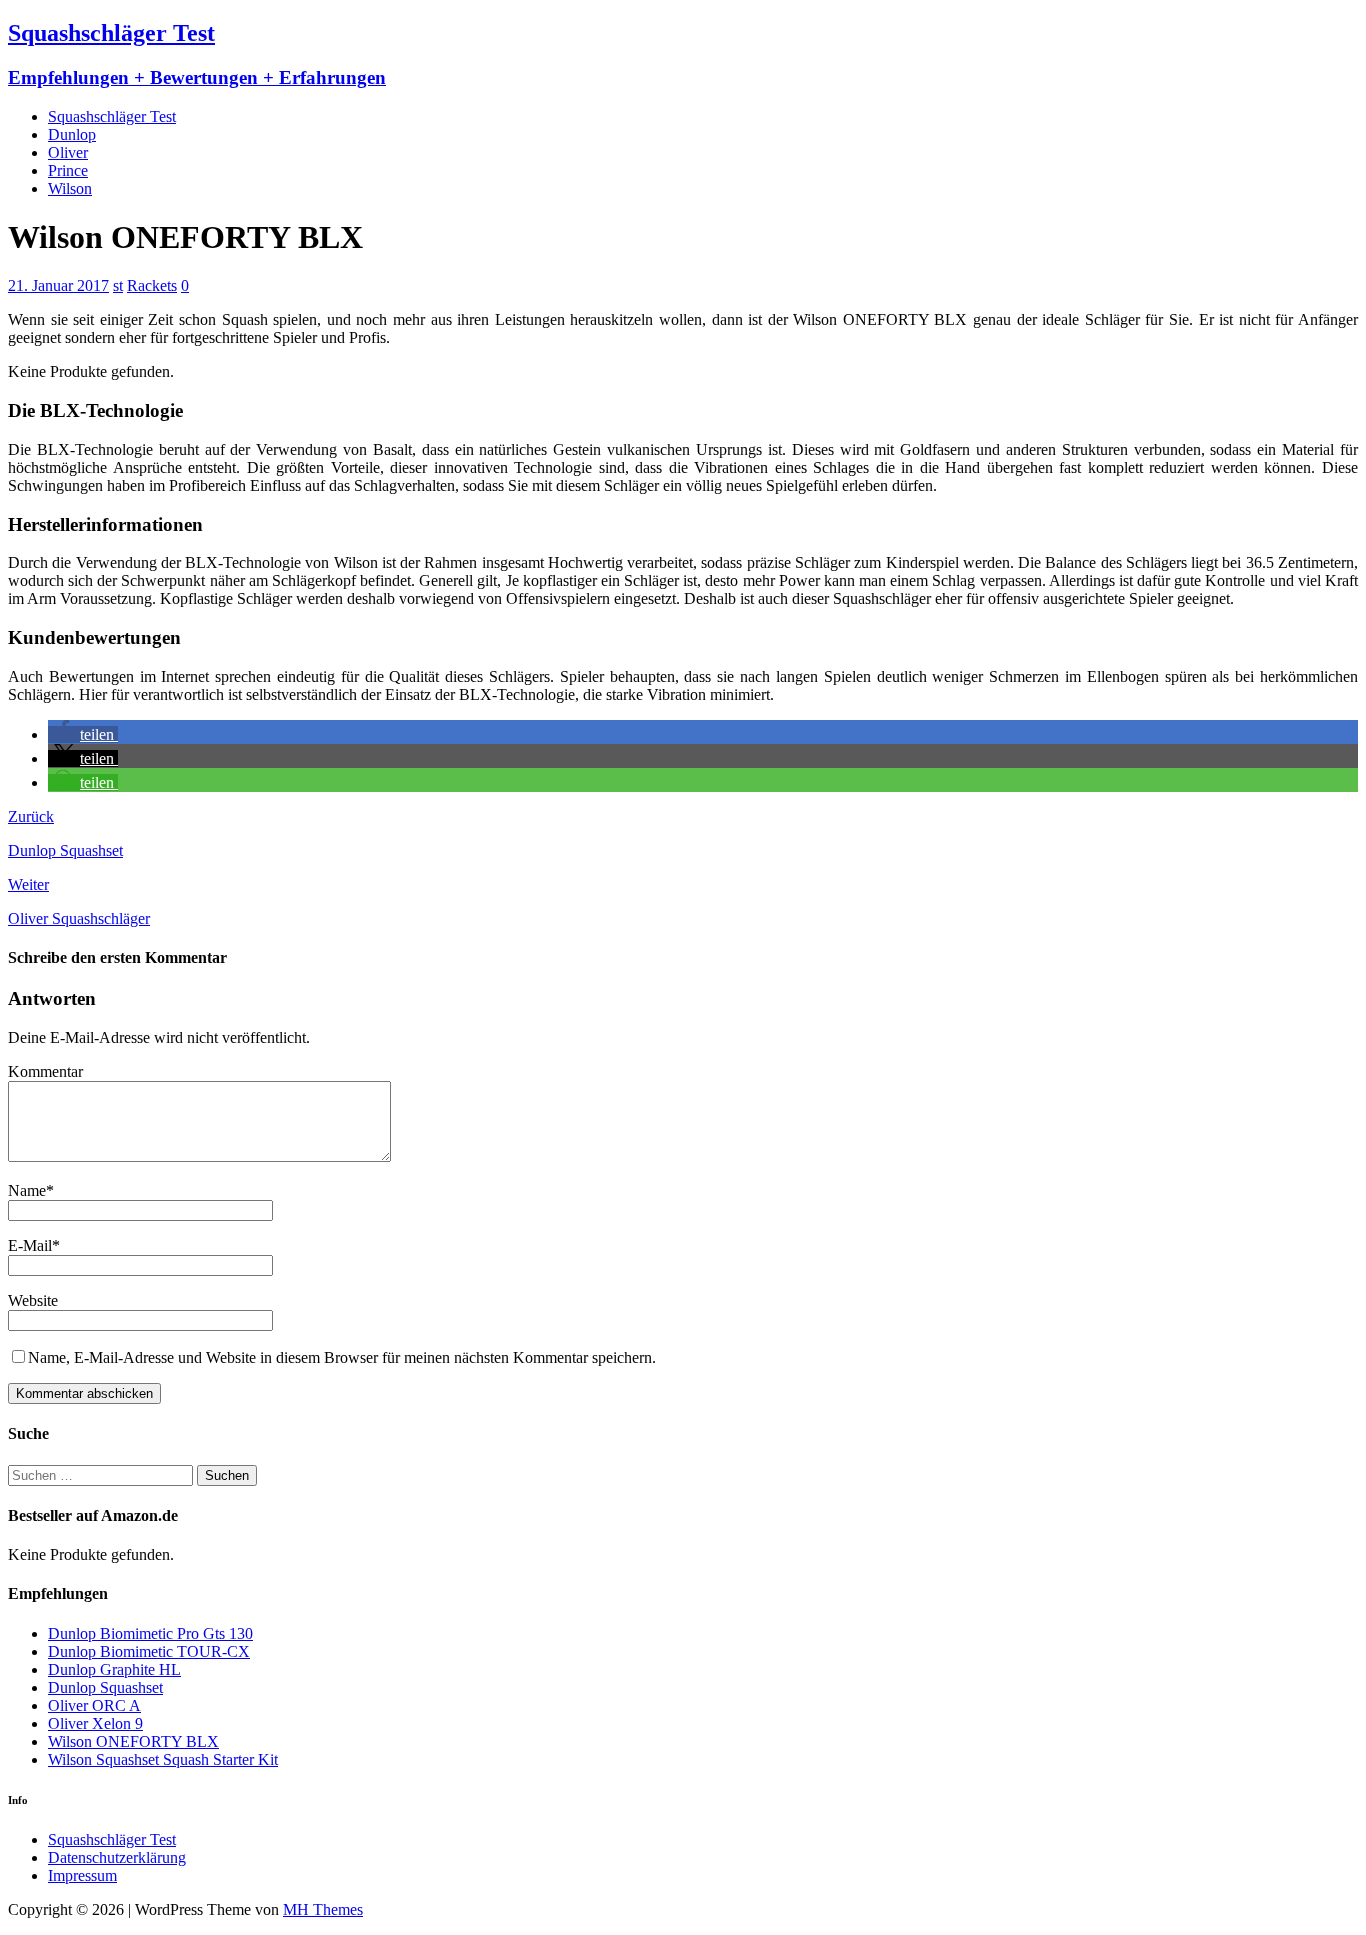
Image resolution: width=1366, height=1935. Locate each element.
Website (33, 1300)
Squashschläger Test (112, 116)
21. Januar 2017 (58, 285)
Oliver (68, 152)
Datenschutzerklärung (117, 1857)
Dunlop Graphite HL (114, 1669)
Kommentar (45, 1071)
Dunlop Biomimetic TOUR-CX (149, 1651)
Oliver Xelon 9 (95, 1723)
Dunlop (72, 134)
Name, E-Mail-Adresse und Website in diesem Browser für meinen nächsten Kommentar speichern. (342, 1357)
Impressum (82, 1875)
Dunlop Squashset (105, 1687)
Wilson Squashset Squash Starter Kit (163, 1759)
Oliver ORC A (94, 1705)
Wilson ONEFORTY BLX (133, 1741)
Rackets (152, 285)
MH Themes (323, 1909)
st (118, 285)
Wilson (70, 188)
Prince (68, 170)
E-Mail (30, 1245)
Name (27, 1190)
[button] (83, 734)
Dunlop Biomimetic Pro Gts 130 (150, 1633)
